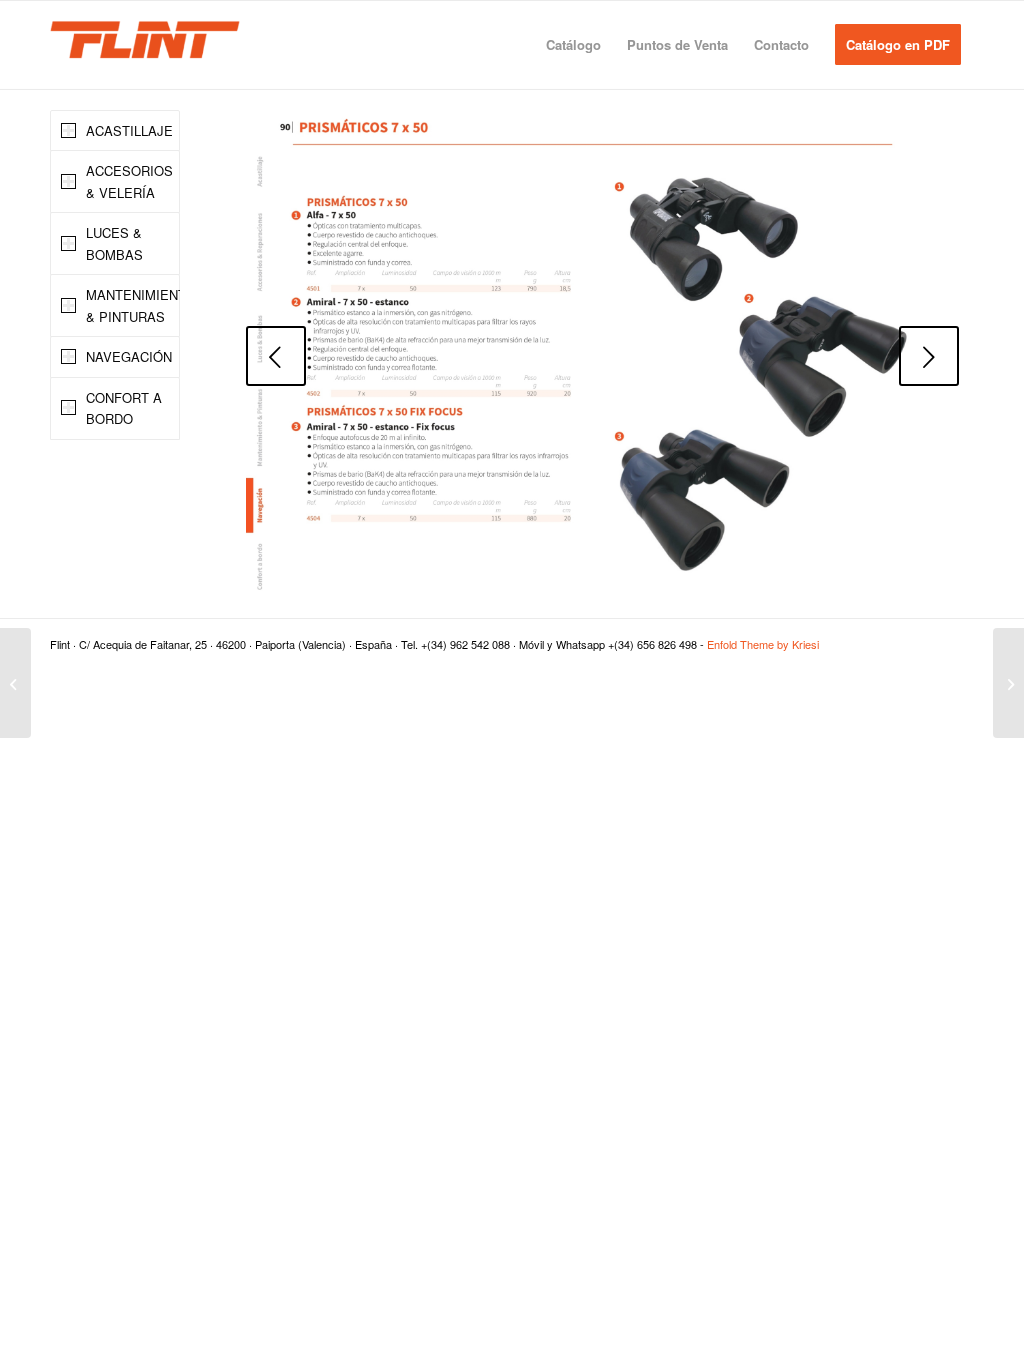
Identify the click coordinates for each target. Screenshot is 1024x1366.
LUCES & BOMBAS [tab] (114, 243)
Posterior (929, 356)
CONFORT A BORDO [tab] (124, 408)
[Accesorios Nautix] (15, 683)
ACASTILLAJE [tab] (129, 130)
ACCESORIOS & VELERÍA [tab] (129, 181)
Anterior (276, 356)
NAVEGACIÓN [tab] (129, 356)
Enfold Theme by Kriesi (763, 644)
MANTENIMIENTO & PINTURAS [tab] (133, 305)
